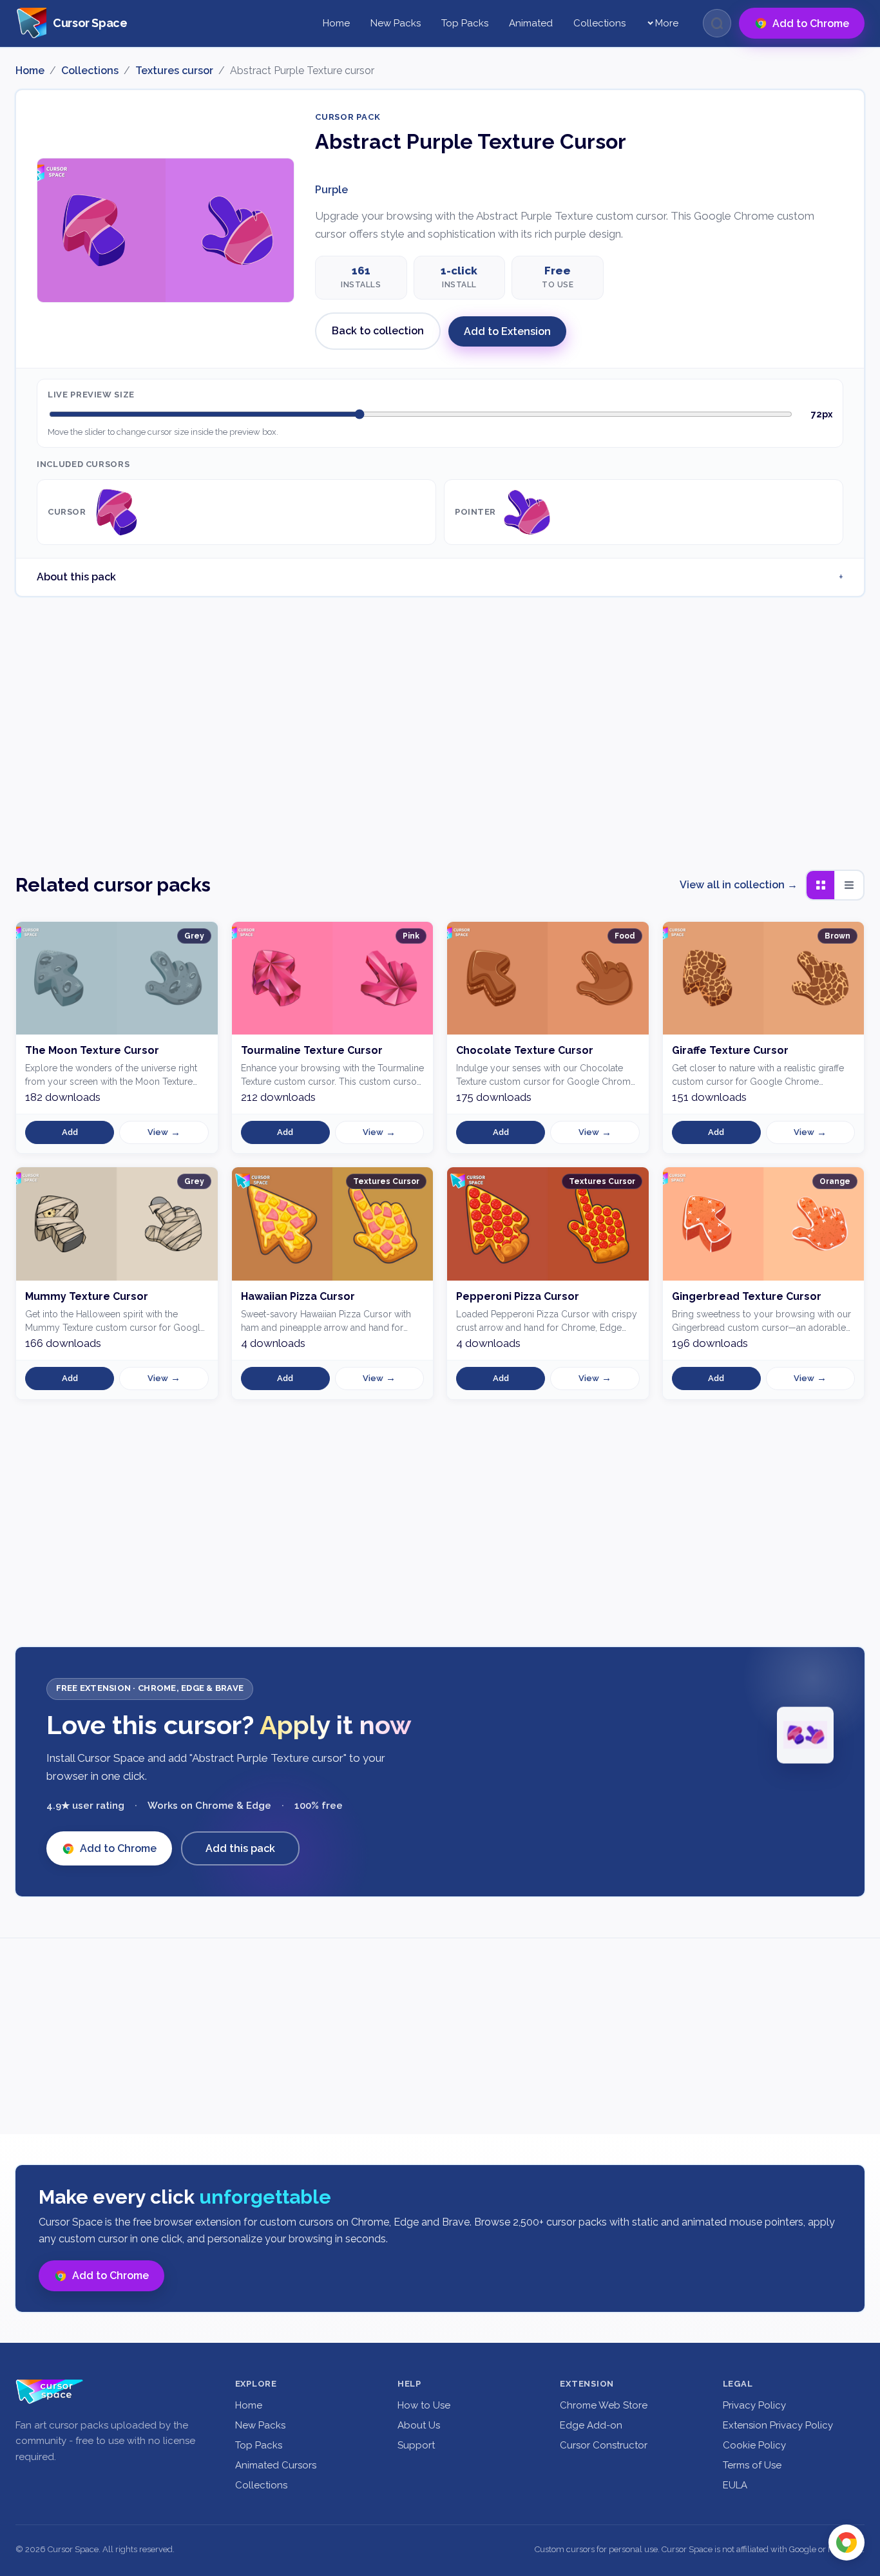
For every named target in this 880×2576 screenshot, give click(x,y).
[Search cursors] (717, 23)
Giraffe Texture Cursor (730, 1050)
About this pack (76, 577)
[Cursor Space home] (50, 2392)
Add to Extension (507, 331)
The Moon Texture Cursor (92, 1050)
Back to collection (378, 331)
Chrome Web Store (604, 2405)
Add (70, 1132)
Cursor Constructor (604, 2445)
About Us (419, 2425)
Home (336, 23)
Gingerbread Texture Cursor (747, 1296)
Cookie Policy (754, 2445)
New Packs (396, 23)
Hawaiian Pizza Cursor (298, 1296)
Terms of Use (752, 2465)
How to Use (424, 2405)
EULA (735, 2485)
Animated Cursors (276, 2465)
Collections (599, 23)
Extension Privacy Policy (778, 2425)
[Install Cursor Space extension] (847, 2543)
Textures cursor (174, 71)
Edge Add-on (591, 2425)
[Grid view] (821, 885)
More (667, 23)
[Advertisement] (440, 725)
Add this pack (240, 1848)
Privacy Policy (754, 2405)
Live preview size (91, 395)
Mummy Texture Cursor (87, 1296)
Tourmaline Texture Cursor (312, 1050)
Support (416, 2445)
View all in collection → (739, 885)
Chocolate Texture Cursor (525, 1050)
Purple (331, 190)
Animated (531, 23)
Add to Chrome (118, 1848)
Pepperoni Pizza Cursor (518, 1296)
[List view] (849, 885)
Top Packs (465, 23)
